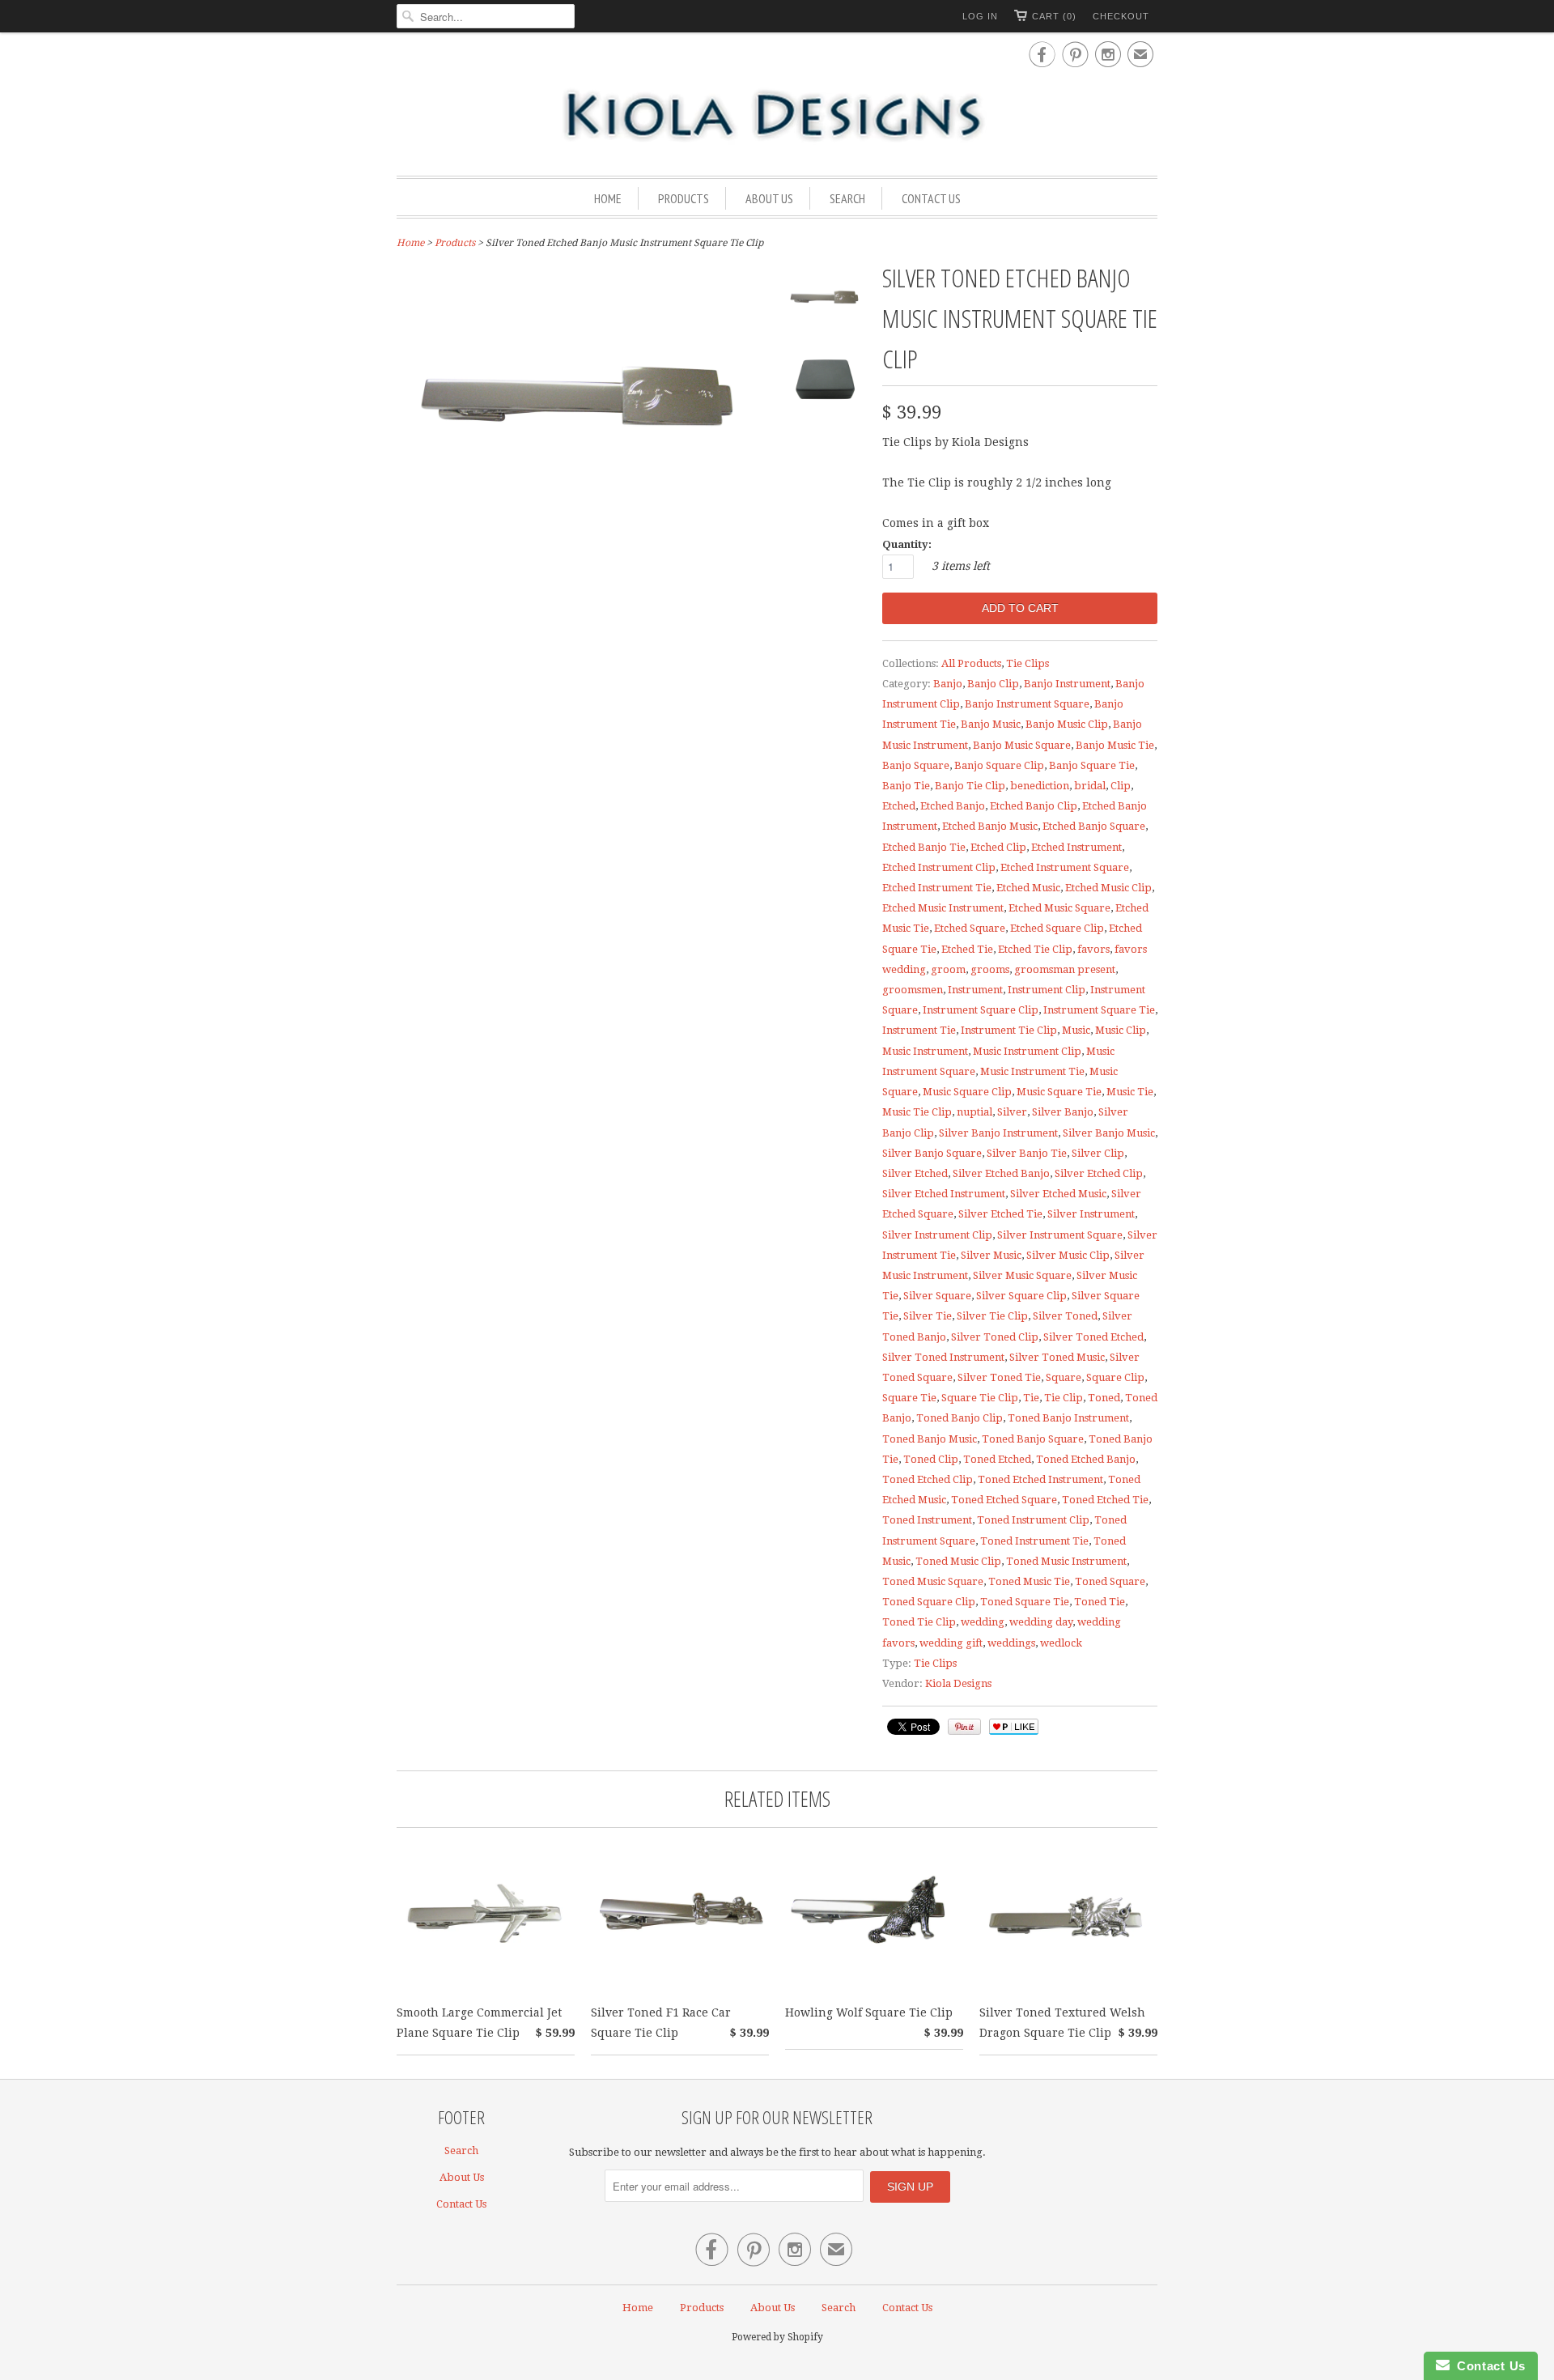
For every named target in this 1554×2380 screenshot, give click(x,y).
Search (847, 198)
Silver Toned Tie (999, 1377)
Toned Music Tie (1029, 1581)
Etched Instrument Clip (939, 867)
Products (684, 198)
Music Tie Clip (917, 1112)
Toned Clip (931, 1459)
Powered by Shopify (777, 2337)
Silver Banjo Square (932, 1153)
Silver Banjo (1063, 1112)
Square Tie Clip (980, 1398)
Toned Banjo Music (930, 1439)
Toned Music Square (933, 1581)
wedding (983, 1622)
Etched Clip (998, 847)
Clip (1121, 786)
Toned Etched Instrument (1040, 1479)
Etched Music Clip (1108, 888)
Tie (1031, 1398)
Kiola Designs (958, 1683)
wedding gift (951, 1643)
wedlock (1061, 1643)
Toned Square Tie (1025, 1602)
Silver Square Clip (1021, 1296)
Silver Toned (1065, 1316)
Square (1064, 1377)
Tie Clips (1028, 663)
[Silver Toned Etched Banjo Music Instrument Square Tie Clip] (826, 303)
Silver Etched (915, 1173)
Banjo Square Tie (1092, 765)
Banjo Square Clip (999, 765)
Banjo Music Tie (1115, 745)
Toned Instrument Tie (1034, 1541)
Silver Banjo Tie (1027, 1153)
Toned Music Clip (958, 1561)
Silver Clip (1098, 1153)
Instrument (975, 990)
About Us (769, 198)
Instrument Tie (919, 1030)
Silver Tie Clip (992, 1316)
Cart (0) (1054, 16)
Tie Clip (1064, 1398)
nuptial (974, 1112)
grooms (990, 969)
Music (1076, 1030)
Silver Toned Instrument (943, 1357)
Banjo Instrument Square (1027, 704)
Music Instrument (925, 1051)
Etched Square (970, 928)
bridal (1090, 786)
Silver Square (937, 1296)
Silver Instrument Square (1060, 1235)
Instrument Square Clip (981, 1010)
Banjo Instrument (1067, 684)
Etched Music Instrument (943, 908)
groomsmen (913, 990)
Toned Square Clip (929, 1602)
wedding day (1041, 1622)
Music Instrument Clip (1027, 1051)
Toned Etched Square (1004, 1500)
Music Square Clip (967, 1092)
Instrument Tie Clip (1009, 1030)
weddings (1011, 1643)
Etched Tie (967, 949)
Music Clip (1121, 1030)
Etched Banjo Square (1094, 826)
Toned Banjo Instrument (1068, 1418)
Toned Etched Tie (1105, 1500)
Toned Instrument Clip (1033, 1520)
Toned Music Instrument (1066, 1561)
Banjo (948, 684)
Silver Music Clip (1068, 1255)
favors (1093, 949)
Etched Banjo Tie (924, 847)
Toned (1104, 1398)
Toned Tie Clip (919, 1622)
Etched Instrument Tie (937, 888)
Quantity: (907, 544)
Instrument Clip (1047, 990)
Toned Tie (1100, 1602)
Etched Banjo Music (990, 826)
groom (948, 969)
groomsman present (1065, 969)
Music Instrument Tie (1032, 1071)
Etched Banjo (953, 806)
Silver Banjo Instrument (998, 1133)
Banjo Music (991, 724)
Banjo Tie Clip (970, 786)
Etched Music (1028, 888)
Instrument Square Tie (1099, 1010)
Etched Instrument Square (1065, 867)
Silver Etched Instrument (944, 1194)
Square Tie (909, 1398)
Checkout (1121, 16)
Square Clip (1115, 1377)
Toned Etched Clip (928, 1479)
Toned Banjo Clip (960, 1418)
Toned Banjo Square (1033, 1439)
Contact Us (931, 198)
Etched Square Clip (1057, 928)
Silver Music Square (1022, 1275)
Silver (1012, 1112)
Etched (899, 806)
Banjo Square (916, 765)
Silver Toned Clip (995, 1337)
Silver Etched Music (1058, 1194)
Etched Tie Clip (1035, 949)
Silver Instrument (1091, 1214)
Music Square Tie (1059, 1092)
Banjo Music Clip (1067, 724)
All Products (971, 663)
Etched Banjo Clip (1034, 806)
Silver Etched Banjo (1001, 1173)
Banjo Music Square (1022, 745)
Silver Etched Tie (1000, 1214)
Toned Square (1110, 1581)
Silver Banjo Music (1109, 1133)
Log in (980, 16)
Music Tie (1130, 1092)
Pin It (964, 1727)
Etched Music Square (1059, 908)
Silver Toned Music (1057, 1357)
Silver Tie (928, 1316)
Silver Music (991, 1255)
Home (608, 198)
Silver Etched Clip (1099, 1173)
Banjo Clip (993, 684)
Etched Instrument (1076, 847)
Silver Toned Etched (1093, 1337)
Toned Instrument (927, 1520)
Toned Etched (997, 1459)
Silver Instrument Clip (937, 1235)
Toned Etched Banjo (1086, 1459)
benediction (1040, 786)
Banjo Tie (906, 786)
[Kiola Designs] (777, 117)
